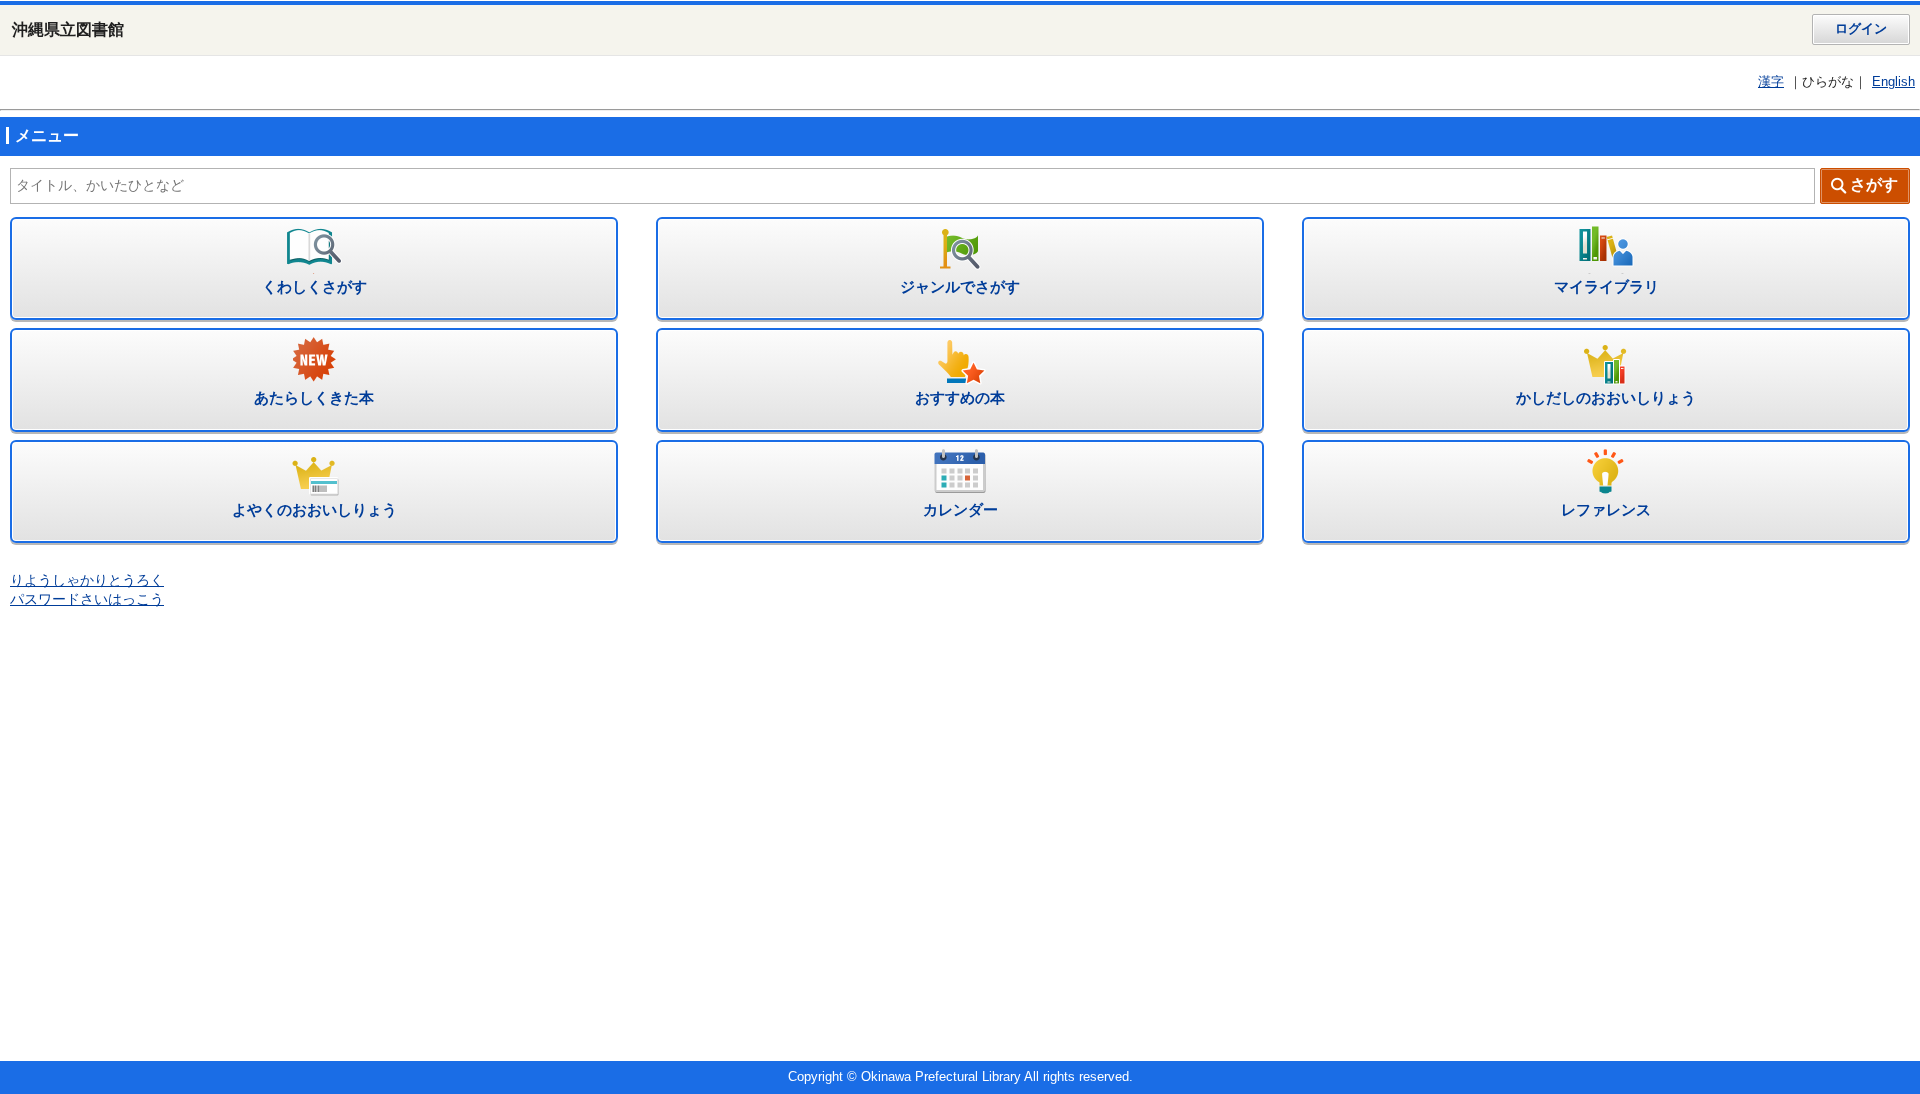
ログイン (1861, 29)
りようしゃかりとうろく (87, 580)
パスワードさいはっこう (87, 599)
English (1893, 82)
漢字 (1771, 82)
